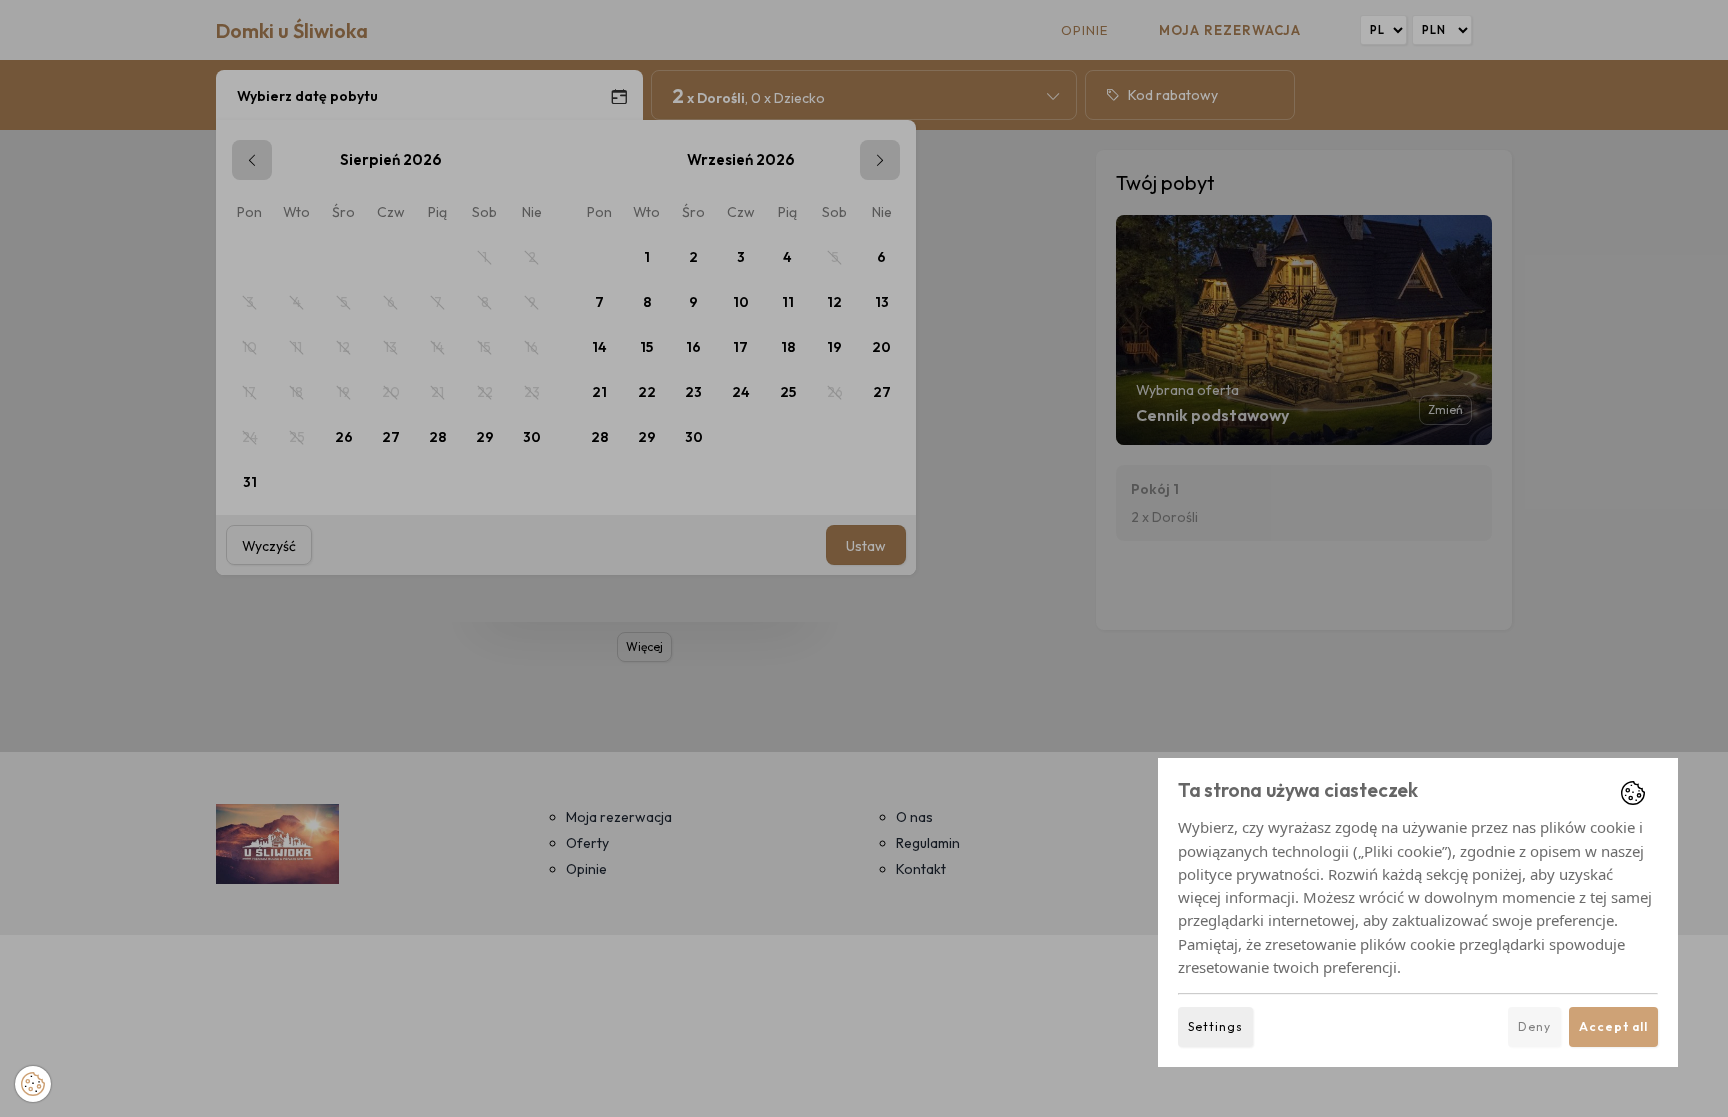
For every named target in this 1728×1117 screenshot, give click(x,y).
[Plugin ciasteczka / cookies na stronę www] (1633, 793)
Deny (1534, 1026)
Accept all (1613, 1026)
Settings (1215, 1026)
